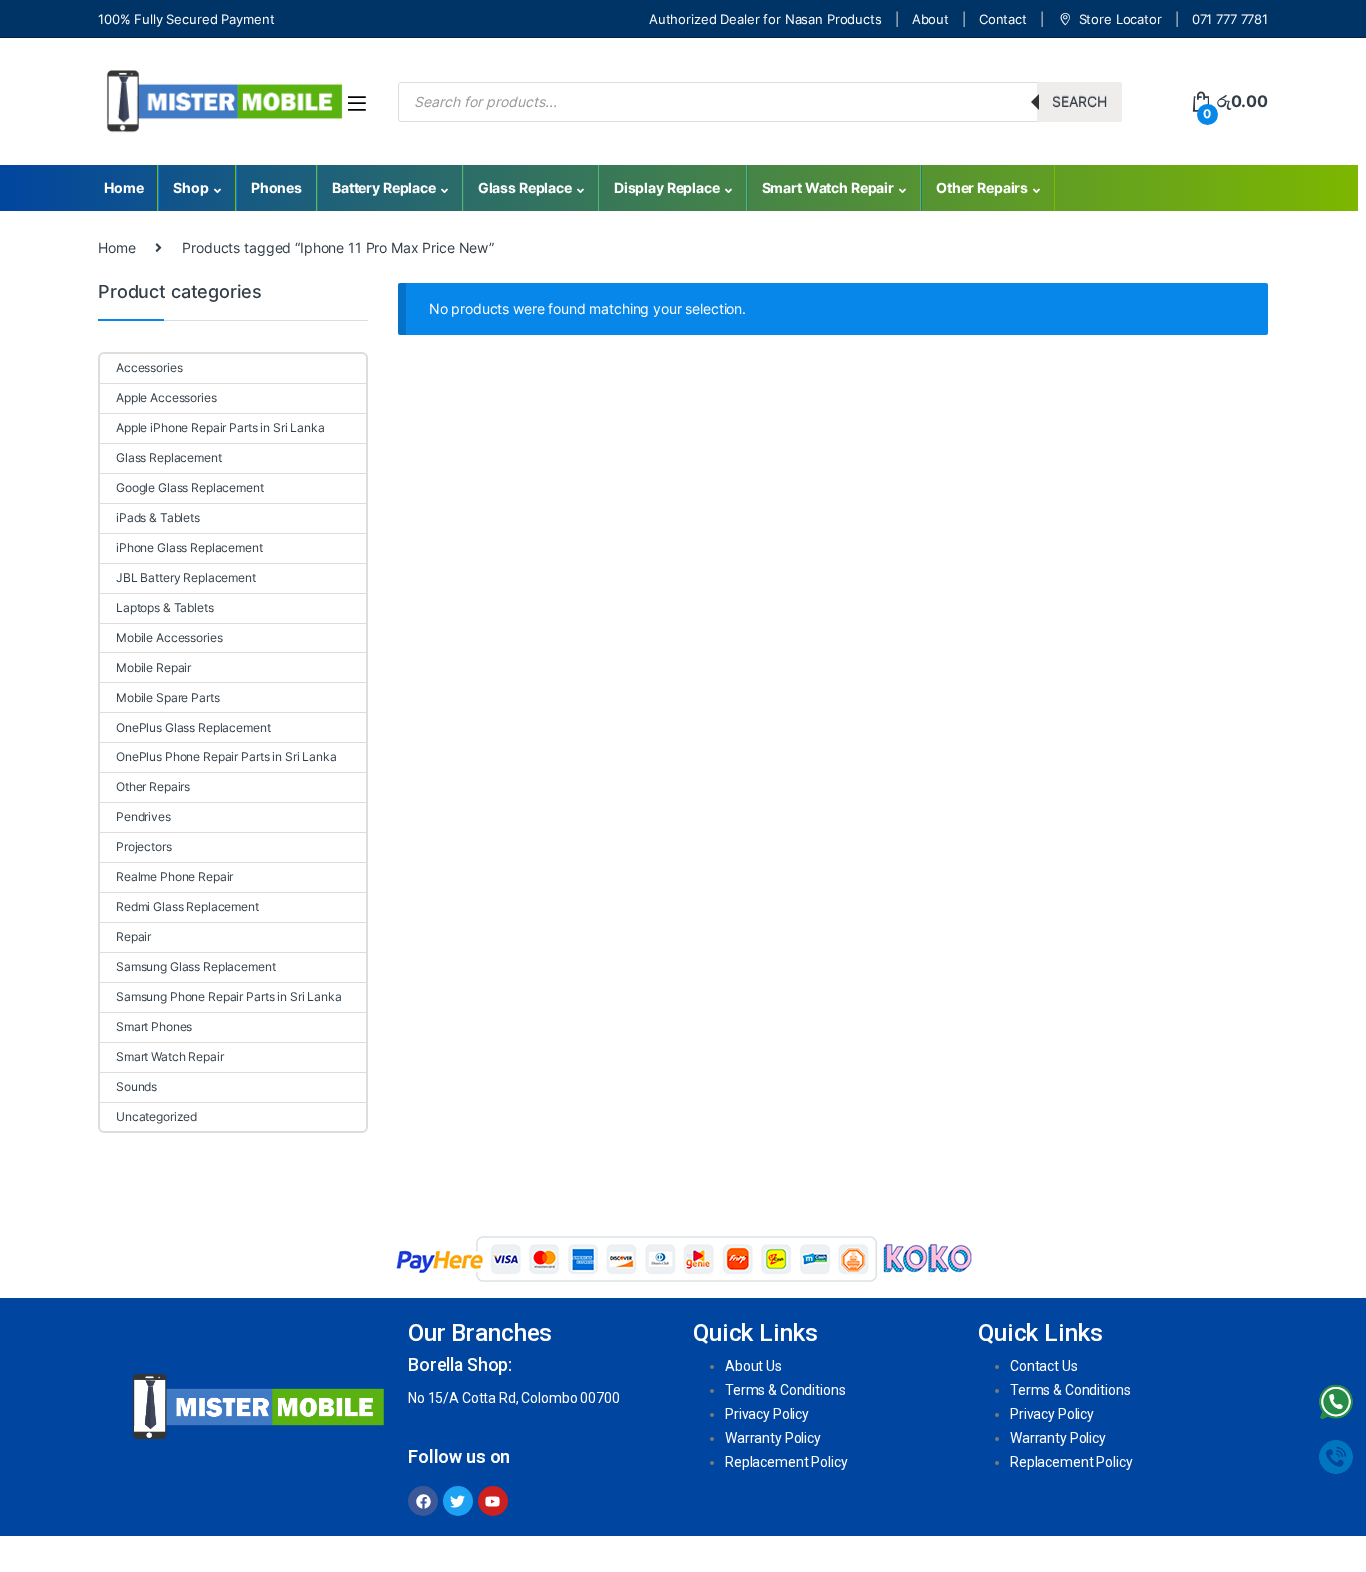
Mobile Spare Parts (167, 697)
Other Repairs (982, 187)
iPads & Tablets (158, 517)
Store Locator (1120, 19)
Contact (1003, 19)
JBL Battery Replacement (186, 577)
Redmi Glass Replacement (187, 906)
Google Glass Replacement (190, 487)
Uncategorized (156, 1116)
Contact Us (1044, 1366)
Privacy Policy (767, 1414)
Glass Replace (525, 187)
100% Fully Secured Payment (186, 19)
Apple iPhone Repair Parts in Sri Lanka (220, 427)
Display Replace (667, 187)
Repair (133, 936)
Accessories (149, 367)
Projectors (144, 846)
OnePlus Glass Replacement (193, 727)
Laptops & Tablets (165, 607)
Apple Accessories (166, 397)
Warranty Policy (773, 1438)
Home (123, 187)
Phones (276, 187)
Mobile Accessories (169, 637)
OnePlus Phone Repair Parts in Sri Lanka (226, 756)
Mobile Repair (153, 667)
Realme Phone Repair (174, 876)
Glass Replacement (169, 457)
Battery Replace (384, 187)
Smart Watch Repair (828, 187)
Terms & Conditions (785, 1390)
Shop (190, 187)
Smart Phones (154, 1026)
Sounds (136, 1086)
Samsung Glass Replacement (196, 966)
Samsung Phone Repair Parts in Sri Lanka (229, 996)
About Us (753, 1366)
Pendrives (143, 816)
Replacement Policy (786, 1462)
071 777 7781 (1230, 19)
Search (1079, 101)
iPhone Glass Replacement (189, 547)
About (930, 19)
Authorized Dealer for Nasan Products (765, 19)
